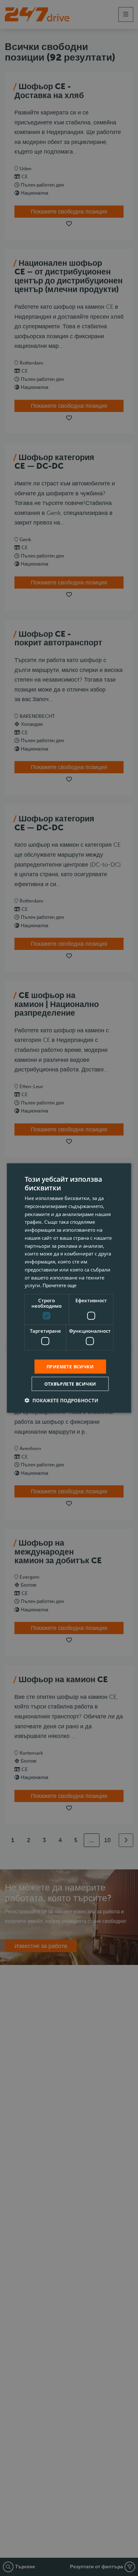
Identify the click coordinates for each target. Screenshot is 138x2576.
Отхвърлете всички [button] (70, 1384)
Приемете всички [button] (70, 1366)
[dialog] (69, 1288)
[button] (61, 1400)
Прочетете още (60, 1286)
